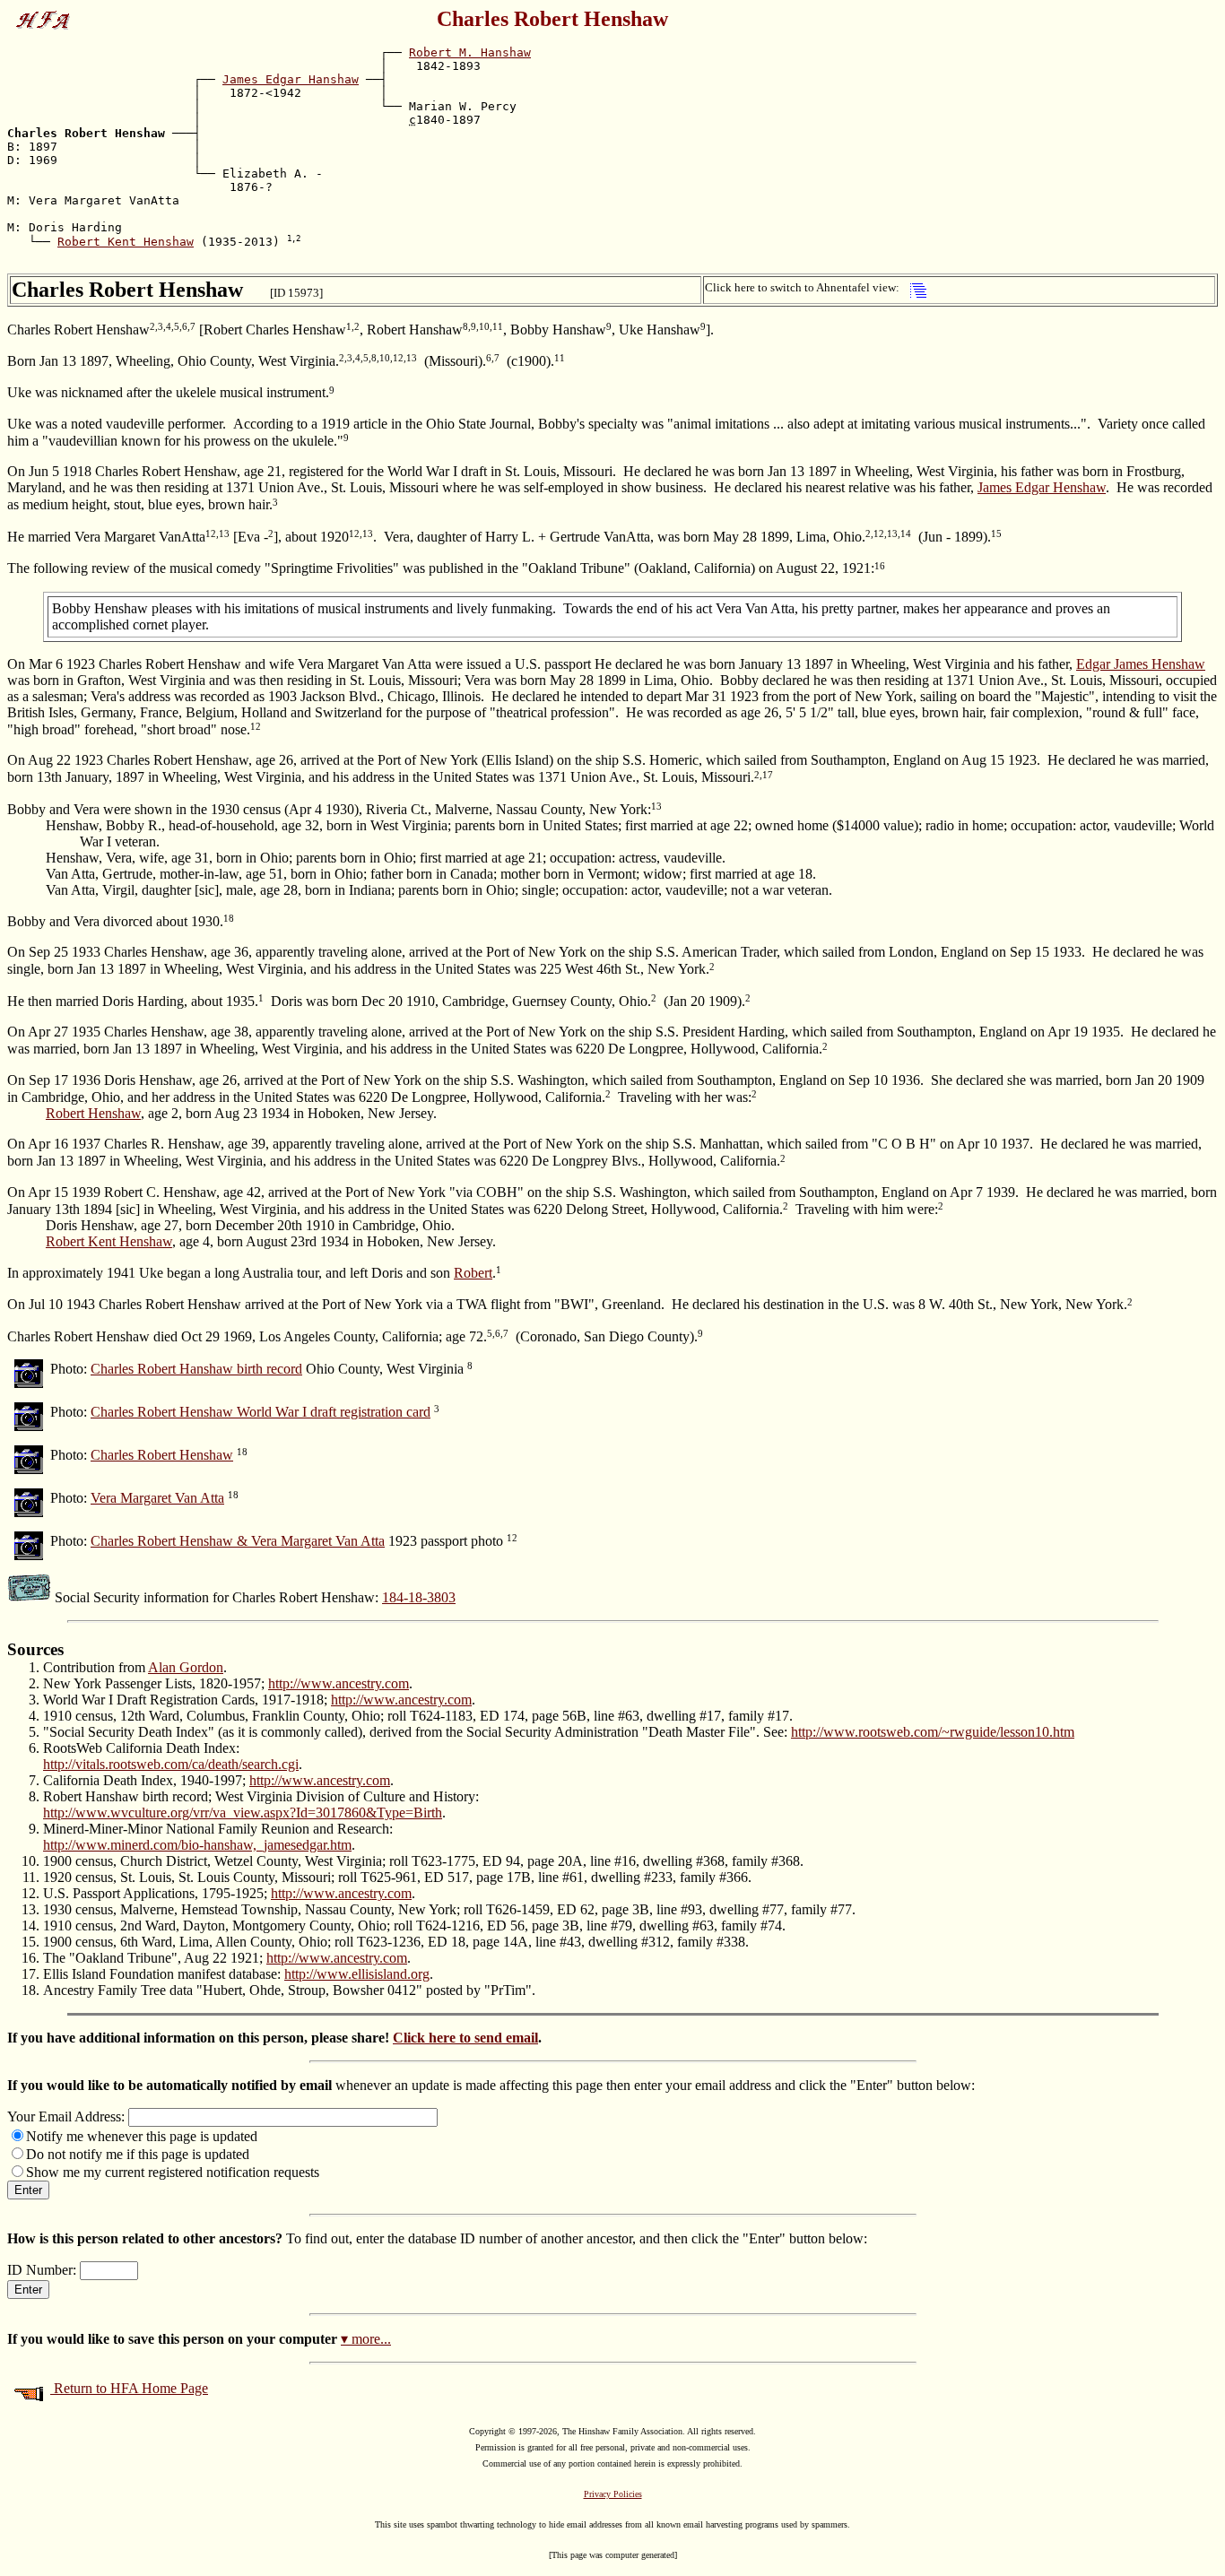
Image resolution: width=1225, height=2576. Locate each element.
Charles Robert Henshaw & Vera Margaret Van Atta (238, 1541)
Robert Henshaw (93, 1113)
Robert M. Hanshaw (470, 52)
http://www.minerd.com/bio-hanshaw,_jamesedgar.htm (197, 1845)
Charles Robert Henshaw (162, 1455)
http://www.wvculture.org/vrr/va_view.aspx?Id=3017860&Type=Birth (243, 1813)
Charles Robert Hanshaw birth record (196, 1369)
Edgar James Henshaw (1141, 664)
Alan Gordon (186, 1667)
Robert (473, 1273)
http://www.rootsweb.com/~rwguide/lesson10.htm (933, 1732)
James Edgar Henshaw (1042, 487)
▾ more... (366, 2339)
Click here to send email (465, 2038)
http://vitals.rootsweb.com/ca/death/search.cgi (171, 1764)
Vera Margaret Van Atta (157, 1498)
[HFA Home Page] (48, 15)
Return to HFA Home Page (129, 2388)
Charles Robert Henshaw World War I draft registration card (261, 1412)
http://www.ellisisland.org (357, 1974)
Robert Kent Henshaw (126, 242)
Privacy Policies (613, 2494)
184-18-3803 (419, 1597)
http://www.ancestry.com (339, 1683)
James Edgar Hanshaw (291, 79)
